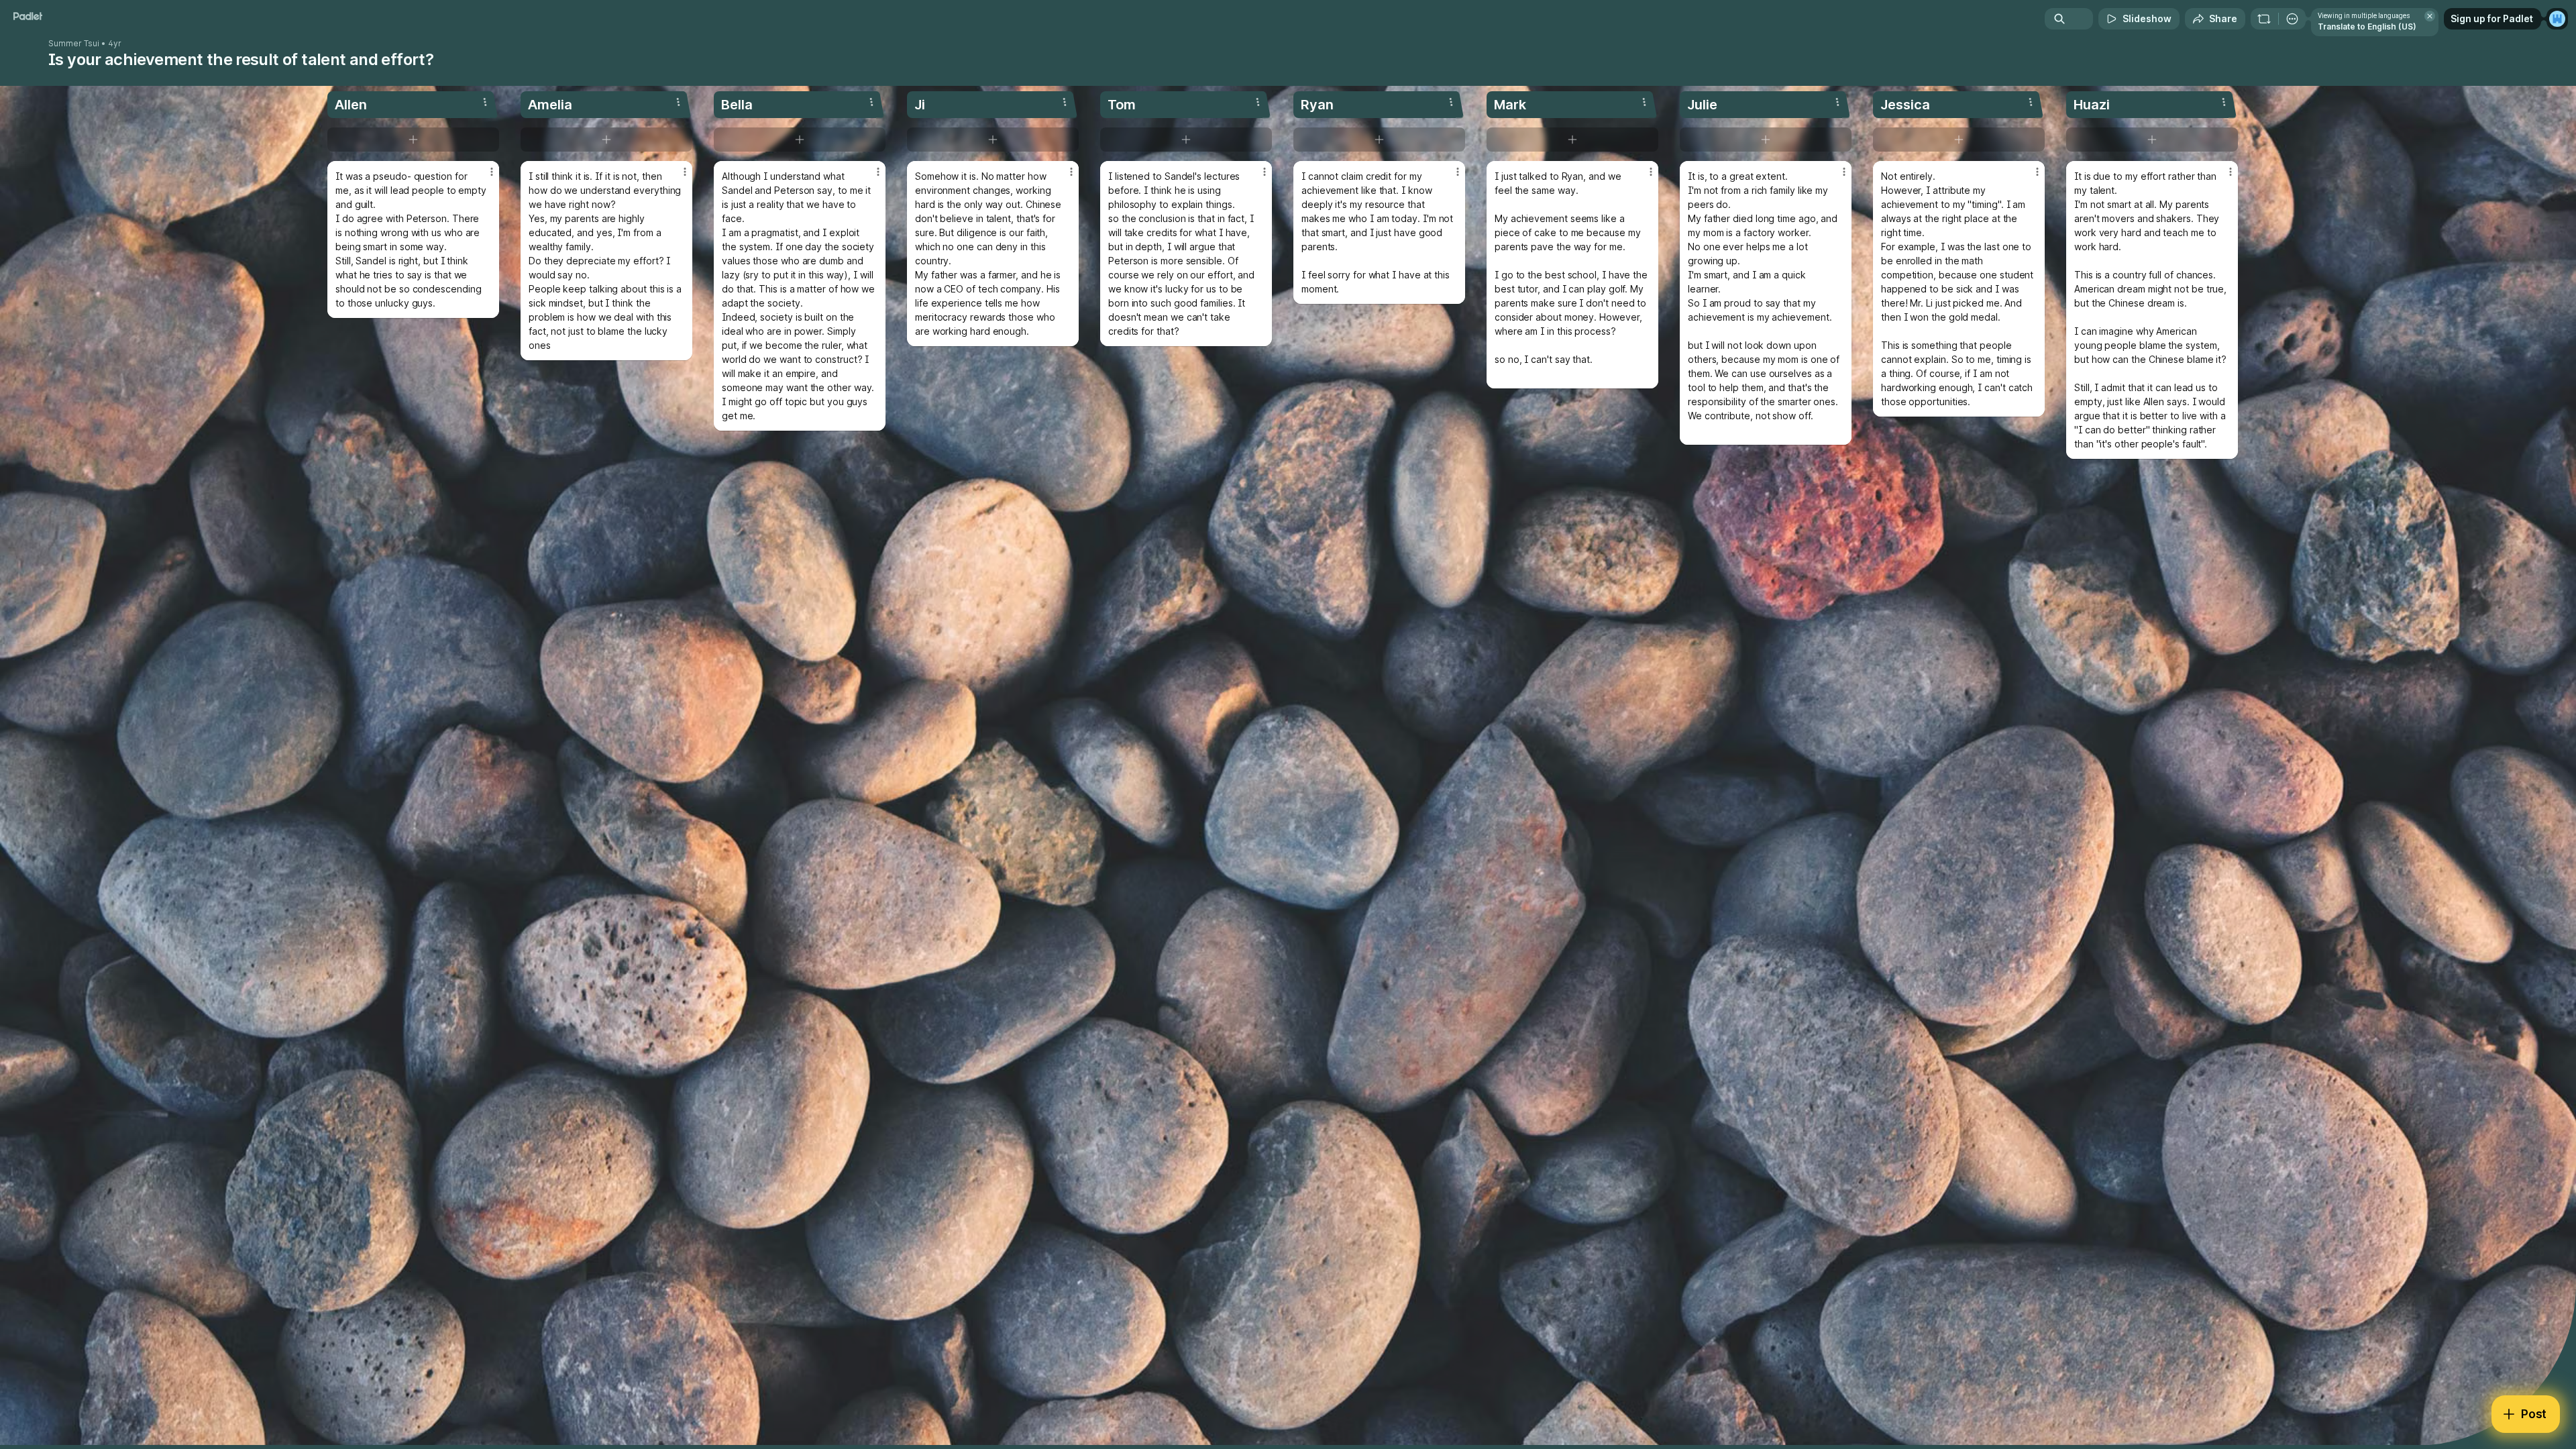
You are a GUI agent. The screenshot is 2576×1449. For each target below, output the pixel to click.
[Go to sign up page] (2557, 19)
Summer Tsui (74, 44)
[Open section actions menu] (485, 102)
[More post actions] (492, 172)
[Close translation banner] (2430, 16)
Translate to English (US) (2367, 26)
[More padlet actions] (2292, 19)
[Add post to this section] (413, 140)
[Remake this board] (2264, 19)
